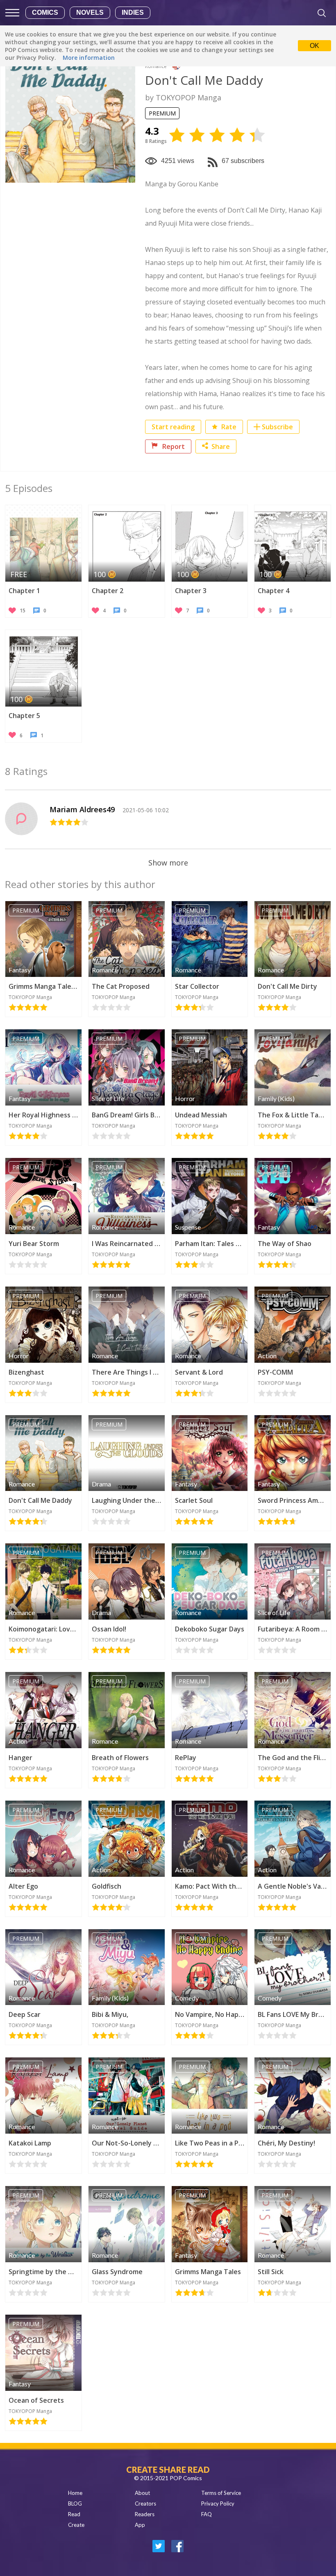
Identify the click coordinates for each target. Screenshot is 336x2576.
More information (89, 58)
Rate (228, 427)
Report (173, 446)
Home (75, 2493)
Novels (90, 12)
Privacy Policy (218, 2504)
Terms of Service (221, 2493)
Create (76, 2525)
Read (74, 2514)
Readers (145, 2514)
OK (314, 46)
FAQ (207, 2514)
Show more (168, 863)
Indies (133, 12)
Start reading (173, 427)
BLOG (75, 2504)
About (142, 2493)
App (140, 2525)
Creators (145, 2504)
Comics (45, 12)
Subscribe (277, 427)
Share (221, 446)
